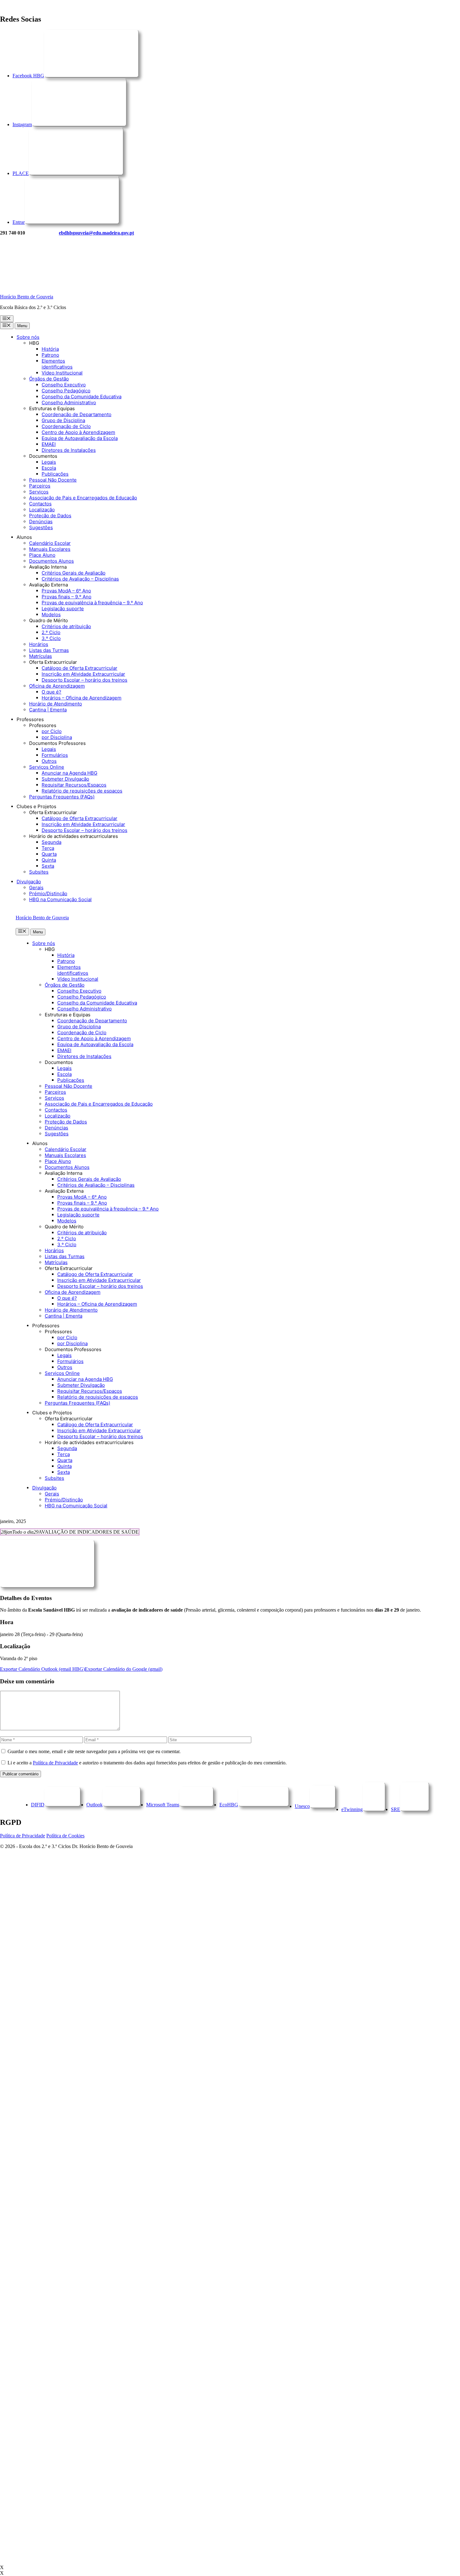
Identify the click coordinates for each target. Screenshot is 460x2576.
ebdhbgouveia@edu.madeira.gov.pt (96, 233)
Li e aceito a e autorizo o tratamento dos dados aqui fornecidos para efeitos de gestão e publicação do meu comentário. (147, 1763)
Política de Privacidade (55, 1763)
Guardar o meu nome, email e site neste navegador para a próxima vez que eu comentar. (94, 1751)
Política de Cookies (65, 1836)
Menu (22, 326)
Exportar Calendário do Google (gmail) (124, 1669)
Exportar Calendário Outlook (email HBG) (42, 1669)
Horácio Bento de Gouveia (27, 297)
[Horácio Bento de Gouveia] (47, 286)
